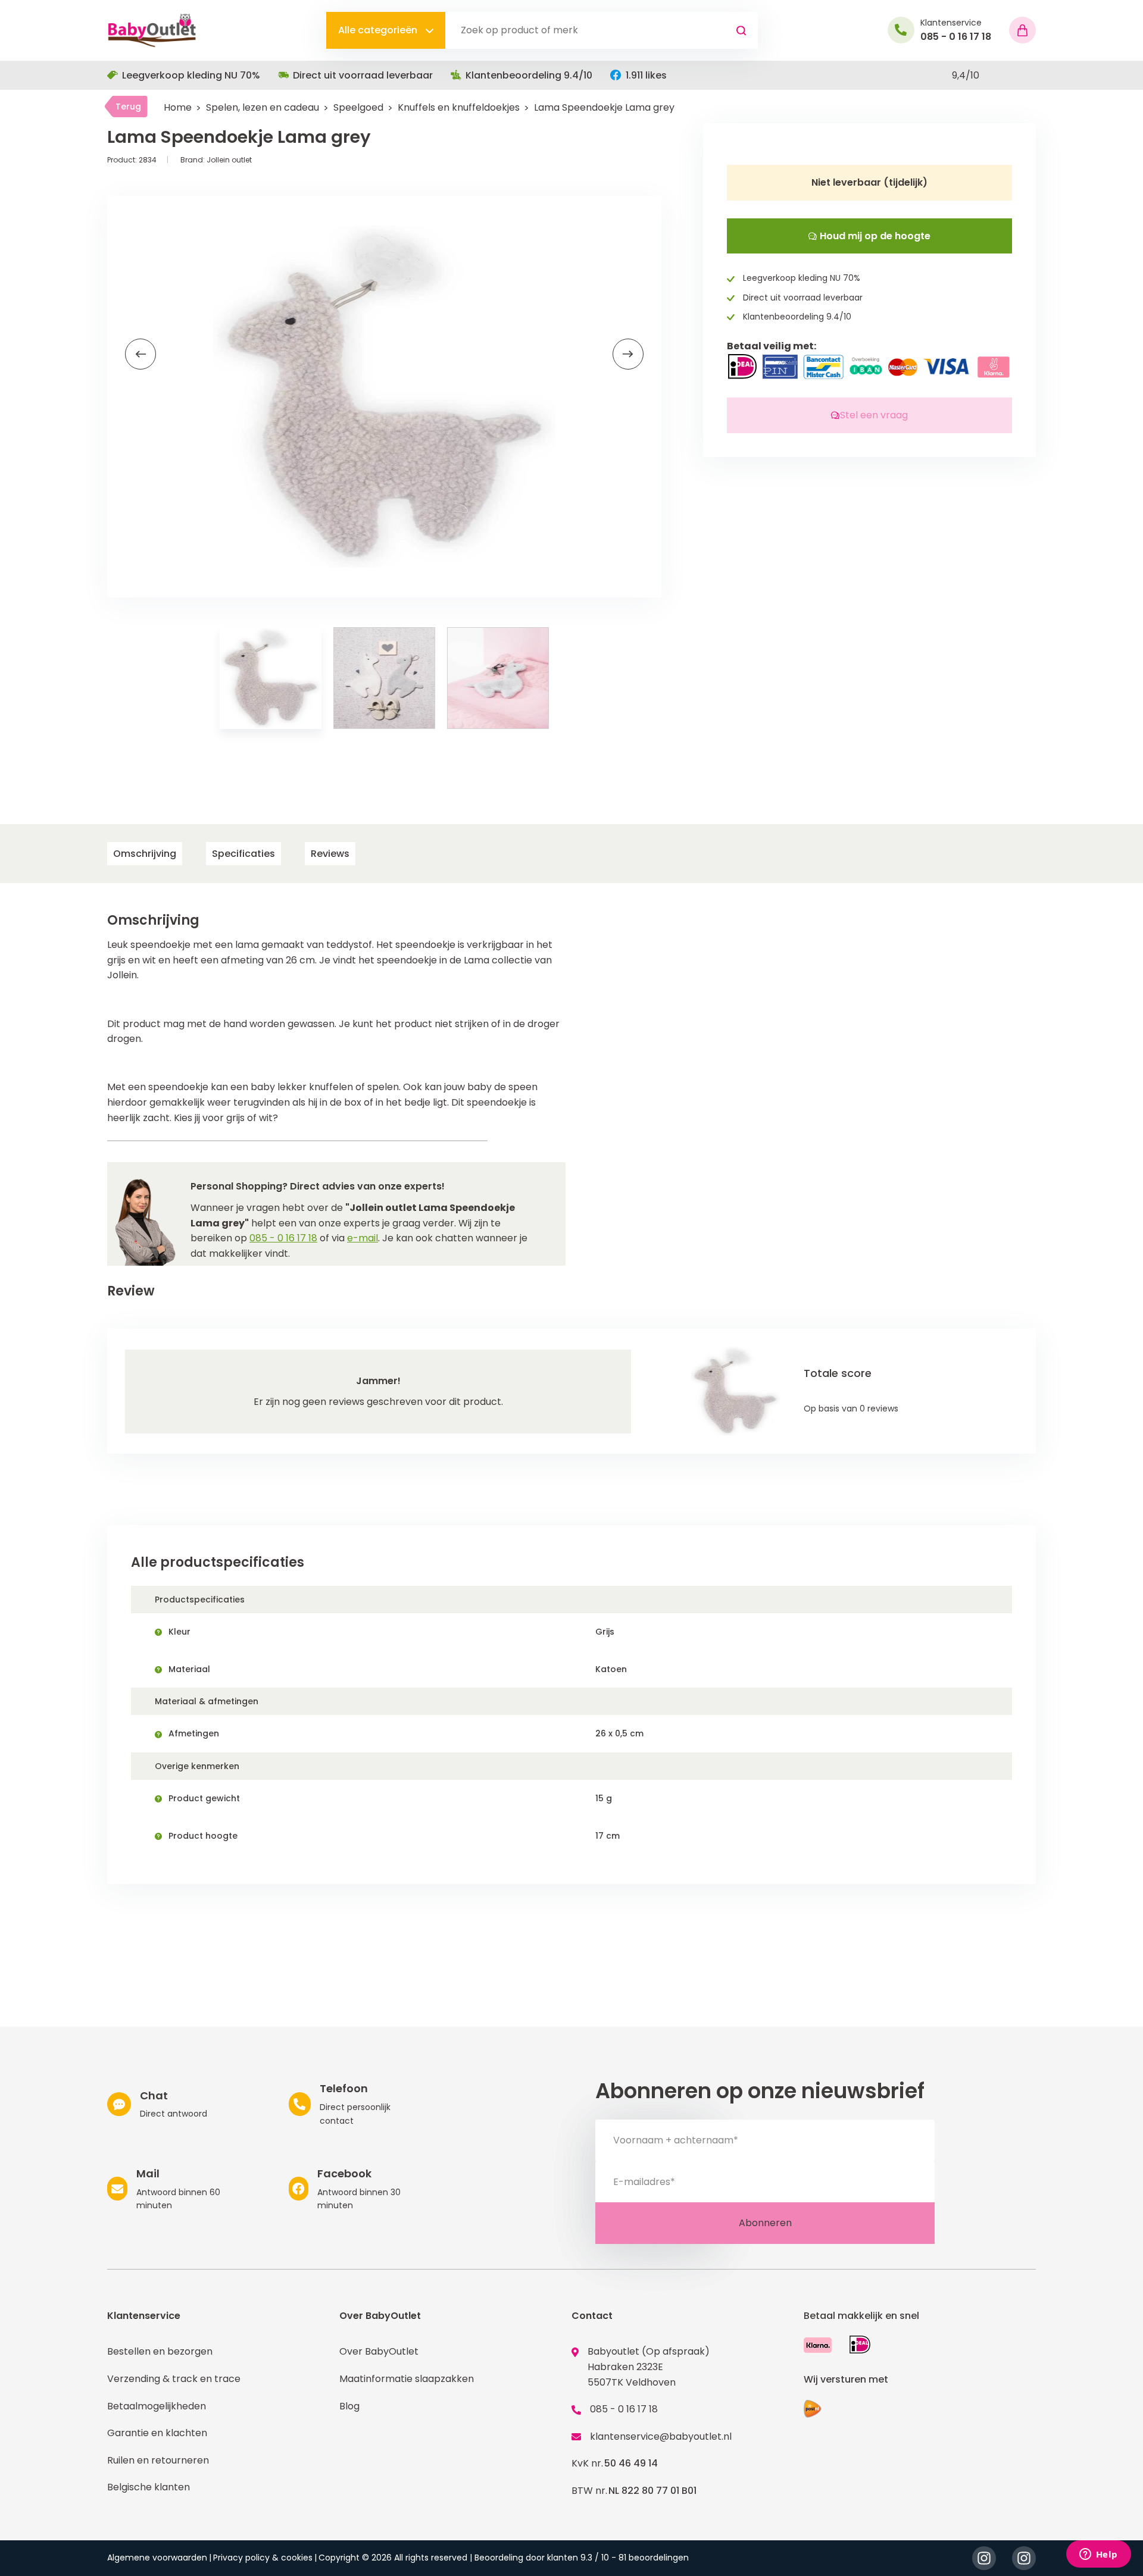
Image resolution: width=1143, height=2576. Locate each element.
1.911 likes (646, 75)
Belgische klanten (149, 2487)
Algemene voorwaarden (157, 2558)
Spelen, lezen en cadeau (263, 107)
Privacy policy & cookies (263, 2558)
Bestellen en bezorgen (160, 2351)
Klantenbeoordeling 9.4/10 (529, 75)
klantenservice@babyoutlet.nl (661, 2436)
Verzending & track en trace (174, 2379)
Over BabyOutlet (379, 2351)
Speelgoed (358, 107)
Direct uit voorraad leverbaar (363, 75)
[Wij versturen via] (813, 2409)
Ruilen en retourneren (158, 2460)
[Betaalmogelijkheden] (818, 2345)
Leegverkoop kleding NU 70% (191, 75)
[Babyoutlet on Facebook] (1024, 2558)
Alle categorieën (379, 30)
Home (178, 107)
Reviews (330, 854)
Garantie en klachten (157, 2433)
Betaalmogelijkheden (157, 2406)
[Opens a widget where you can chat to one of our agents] (1098, 2555)
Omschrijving (145, 854)
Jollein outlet (229, 160)
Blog (349, 2406)
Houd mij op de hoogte (874, 236)
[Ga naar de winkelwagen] (1022, 30)
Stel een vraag (874, 415)
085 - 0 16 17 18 (283, 1238)
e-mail (363, 1238)
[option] (384, 397)
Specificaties (243, 854)
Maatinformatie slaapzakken (407, 2379)
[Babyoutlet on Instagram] (984, 2558)
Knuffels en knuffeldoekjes (459, 107)
